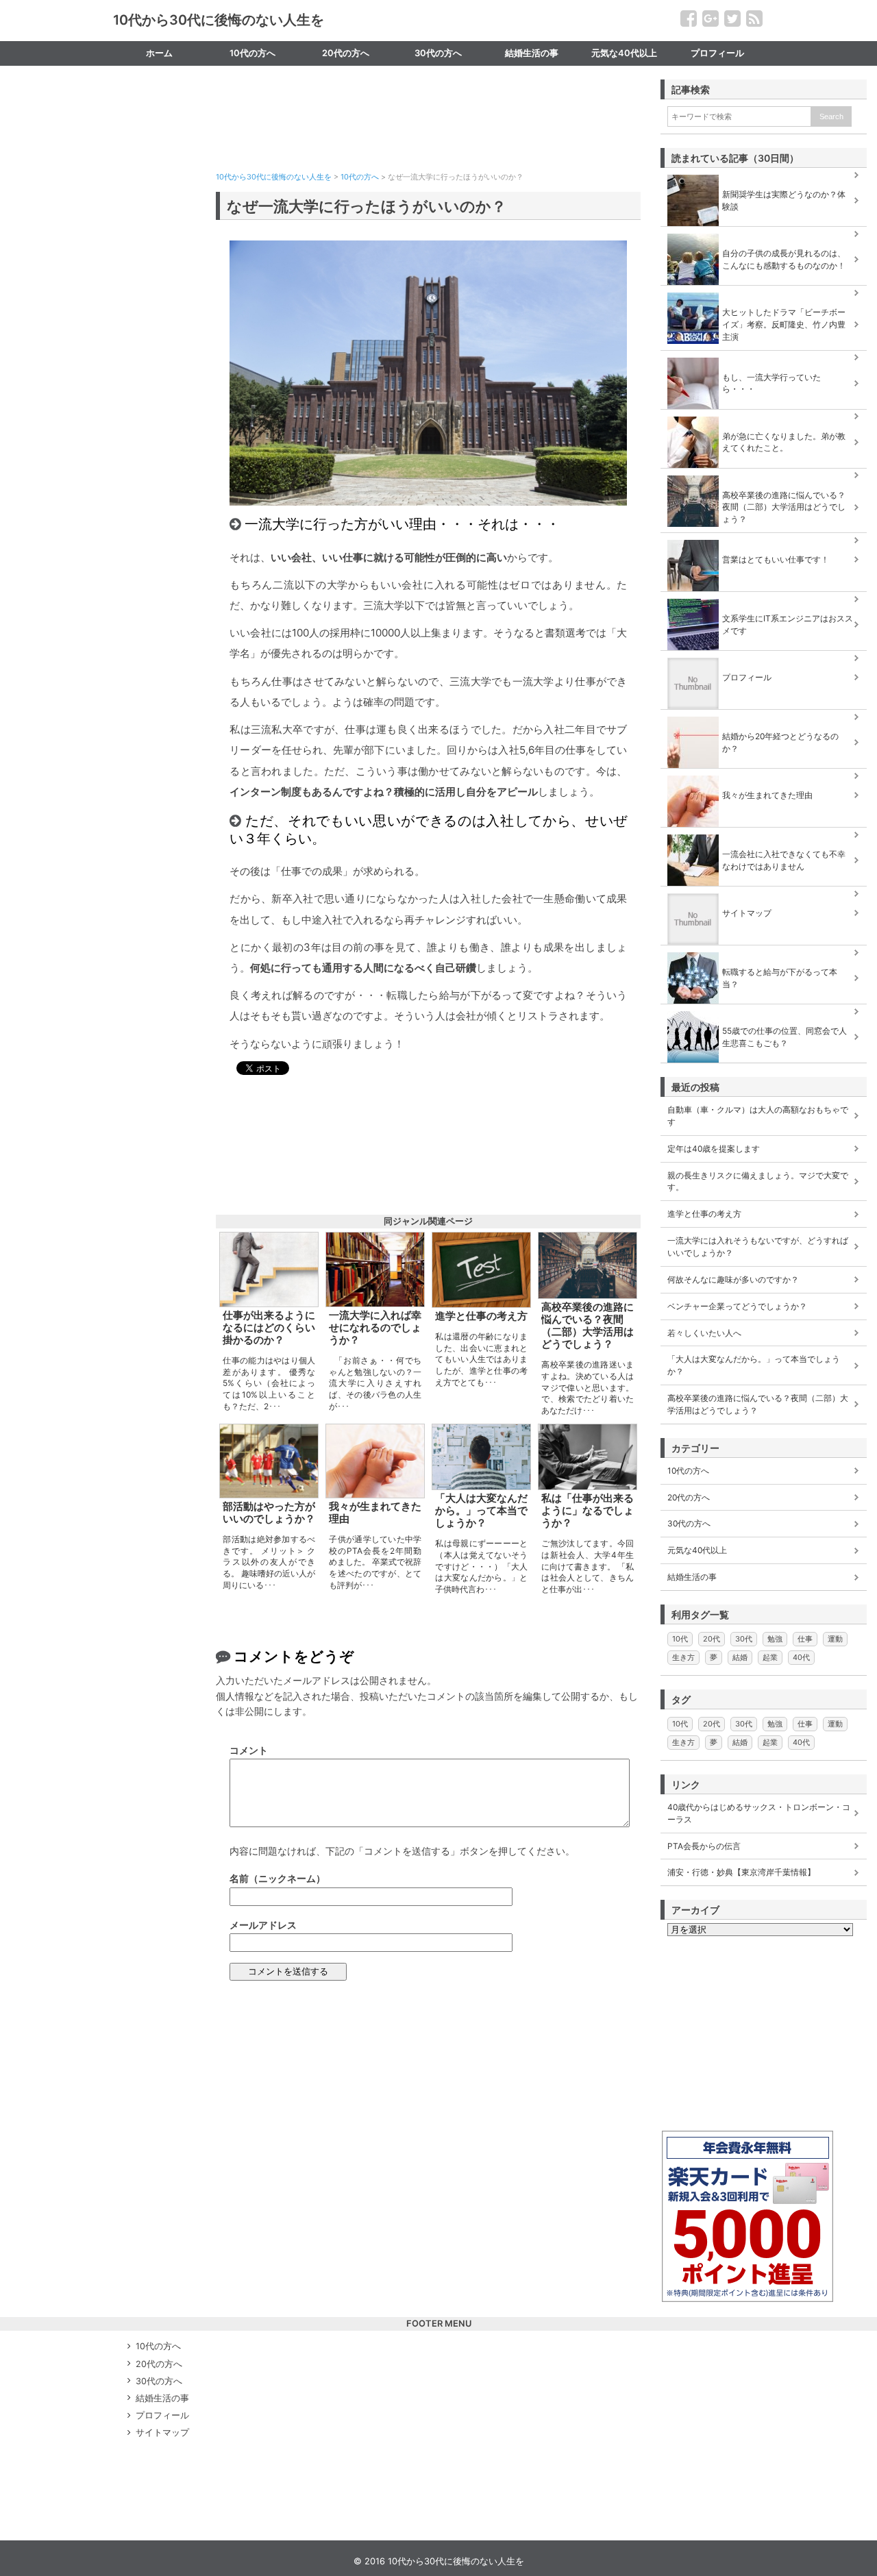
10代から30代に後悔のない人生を (219, 20)
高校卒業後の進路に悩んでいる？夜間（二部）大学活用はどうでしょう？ (588, 1326)
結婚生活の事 (532, 53)
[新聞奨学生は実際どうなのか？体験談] (764, 175)
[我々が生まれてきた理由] (764, 776)
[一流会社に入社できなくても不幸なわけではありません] (764, 834)
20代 (712, 1639)
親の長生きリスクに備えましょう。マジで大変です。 (758, 1181)
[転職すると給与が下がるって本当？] (764, 952)
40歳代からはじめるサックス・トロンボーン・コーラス (759, 1813)
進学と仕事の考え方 (481, 1316)
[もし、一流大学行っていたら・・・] (764, 358)
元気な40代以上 (624, 53)
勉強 (775, 1639)
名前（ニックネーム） (277, 1878)
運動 (835, 1639)
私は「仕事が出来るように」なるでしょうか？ (588, 1511)
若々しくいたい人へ (704, 1333)
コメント (249, 1750)
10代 (680, 1639)
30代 (744, 1639)
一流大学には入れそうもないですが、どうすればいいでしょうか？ (758, 1247)
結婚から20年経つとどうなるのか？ (780, 742)
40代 (801, 1657)
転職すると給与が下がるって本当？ (780, 978)
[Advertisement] (428, 138)
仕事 (805, 1639)
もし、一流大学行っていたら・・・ (771, 383)
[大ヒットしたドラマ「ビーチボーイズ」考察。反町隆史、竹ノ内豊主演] (764, 293)
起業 (770, 1657)
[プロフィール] (764, 658)
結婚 (740, 1657)
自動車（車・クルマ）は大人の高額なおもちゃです (758, 1116)
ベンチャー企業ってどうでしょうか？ (737, 1306)
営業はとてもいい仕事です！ (776, 559)
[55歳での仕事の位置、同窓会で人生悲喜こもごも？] (764, 1011)
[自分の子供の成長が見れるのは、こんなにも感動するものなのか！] (764, 234)
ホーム (159, 53)
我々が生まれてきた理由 (375, 1513)
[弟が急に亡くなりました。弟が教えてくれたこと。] (764, 417)
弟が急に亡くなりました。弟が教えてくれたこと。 (784, 442)
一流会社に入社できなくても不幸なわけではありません (784, 860)
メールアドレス (263, 1925)
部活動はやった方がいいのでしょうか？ (269, 1513)
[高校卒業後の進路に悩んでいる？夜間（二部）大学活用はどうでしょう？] (764, 475)
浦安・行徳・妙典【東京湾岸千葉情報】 (741, 1872)
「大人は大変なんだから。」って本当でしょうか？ (481, 1511)
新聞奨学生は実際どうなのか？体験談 (784, 200)
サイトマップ (160, 78)
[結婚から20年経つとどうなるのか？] (764, 717)
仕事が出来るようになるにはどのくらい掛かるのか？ (269, 1328)
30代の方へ (438, 53)
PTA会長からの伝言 (704, 1846)
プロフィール (717, 53)
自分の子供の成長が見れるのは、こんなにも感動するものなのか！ (784, 259)
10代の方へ (252, 53)
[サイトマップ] (764, 893)
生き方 (683, 1657)
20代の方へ (346, 53)
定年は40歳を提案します (714, 1149)
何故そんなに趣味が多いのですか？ (733, 1279)
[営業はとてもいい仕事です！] (764, 540)
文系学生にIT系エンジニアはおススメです (788, 624)
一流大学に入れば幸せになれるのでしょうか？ (375, 1328)
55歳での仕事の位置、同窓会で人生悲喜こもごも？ (785, 1037)
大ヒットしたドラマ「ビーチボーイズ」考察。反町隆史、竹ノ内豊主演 (784, 324)
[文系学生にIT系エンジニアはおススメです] (764, 599)
